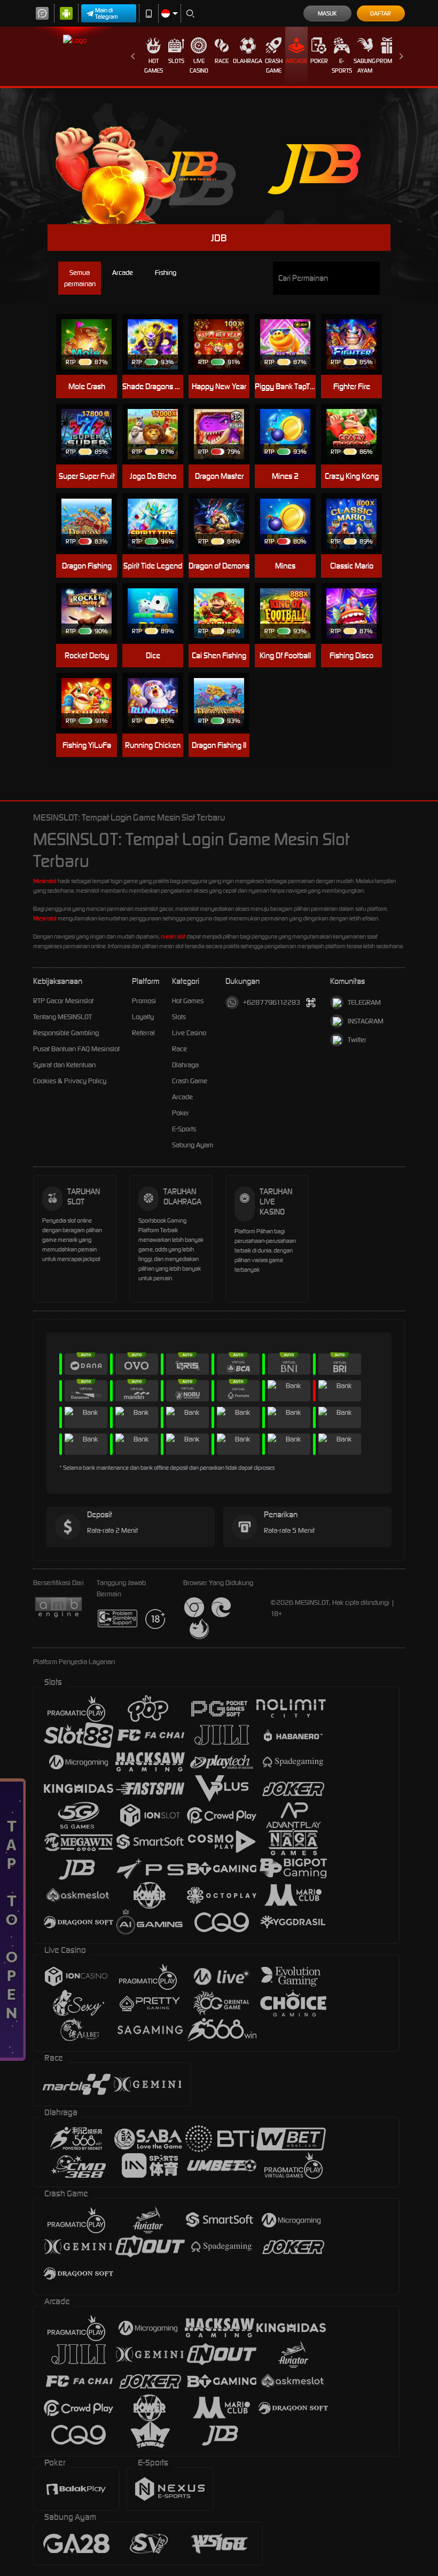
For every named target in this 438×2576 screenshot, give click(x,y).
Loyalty (143, 1017)
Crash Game (274, 66)
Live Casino (199, 66)
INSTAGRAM (366, 1021)
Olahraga (248, 61)
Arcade (296, 61)
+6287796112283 (272, 1002)
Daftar (381, 13)
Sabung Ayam (365, 66)
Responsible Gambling (66, 1033)
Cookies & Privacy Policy (70, 1081)
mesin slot (173, 936)
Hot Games (154, 66)
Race (222, 61)
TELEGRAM (364, 1002)
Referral (143, 1033)
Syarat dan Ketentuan (64, 1065)
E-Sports (342, 66)
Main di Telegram (107, 13)
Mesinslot (45, 881)
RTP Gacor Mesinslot (63, 1001)
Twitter (357, 1040)
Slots (176, 61)
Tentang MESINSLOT (62, 1017)
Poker (319, 61)
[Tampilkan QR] (311, 1002)
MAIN (92, 345)
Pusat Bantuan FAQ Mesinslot (76, 1049)
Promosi (388, 61)
